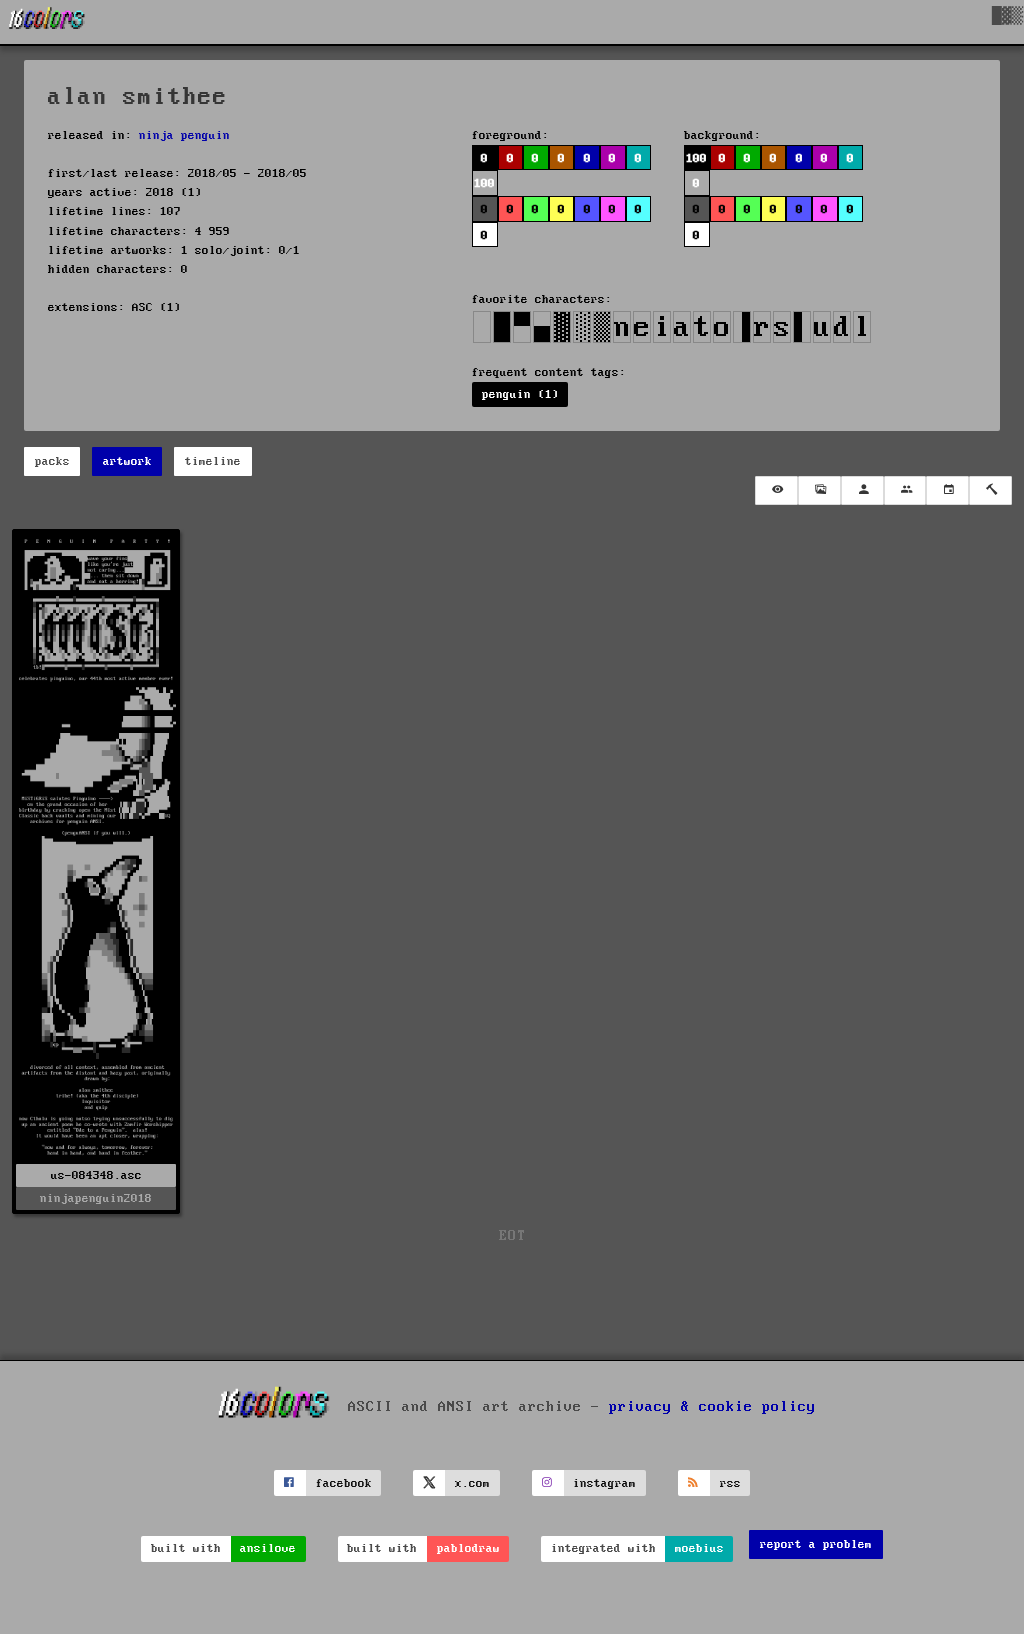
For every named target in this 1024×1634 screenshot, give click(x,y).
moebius (699, 1548)
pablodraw (468, 1548)
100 (696, 158)
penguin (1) (520, 394)
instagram (604, 1483)
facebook (344, 1483)
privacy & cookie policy (712, 1407)
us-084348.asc (96, 1175)
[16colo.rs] (47, 22)
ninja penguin (184, 135)
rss (730, 1483)
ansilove (268, 1548)
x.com (472, 1483)
